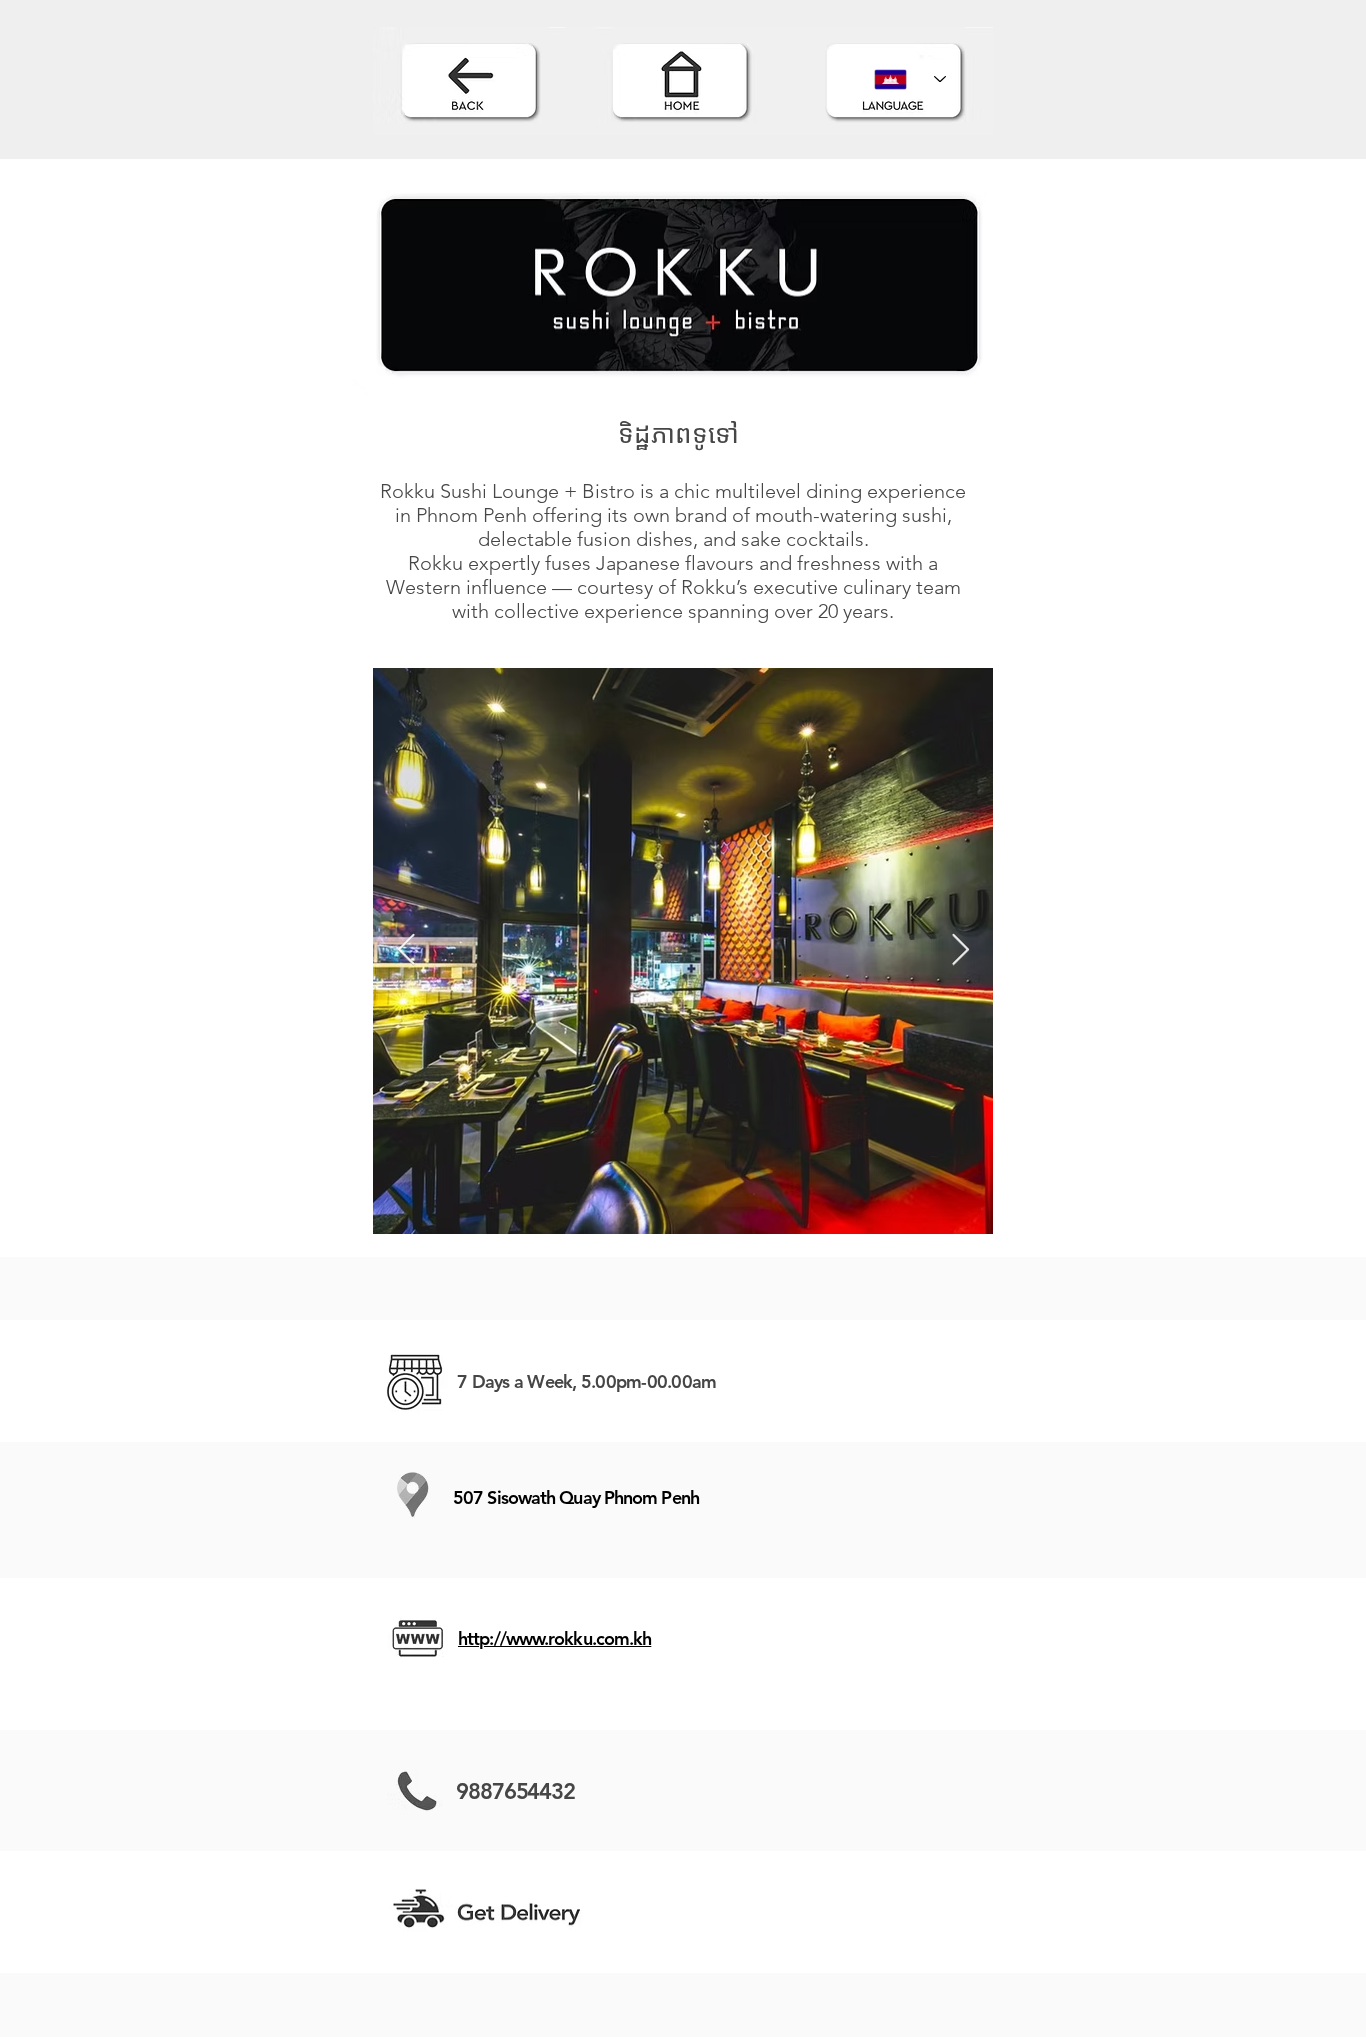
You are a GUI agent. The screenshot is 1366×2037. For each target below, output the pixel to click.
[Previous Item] (406, 951)
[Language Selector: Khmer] (910, 79)
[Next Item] (960, 951)
